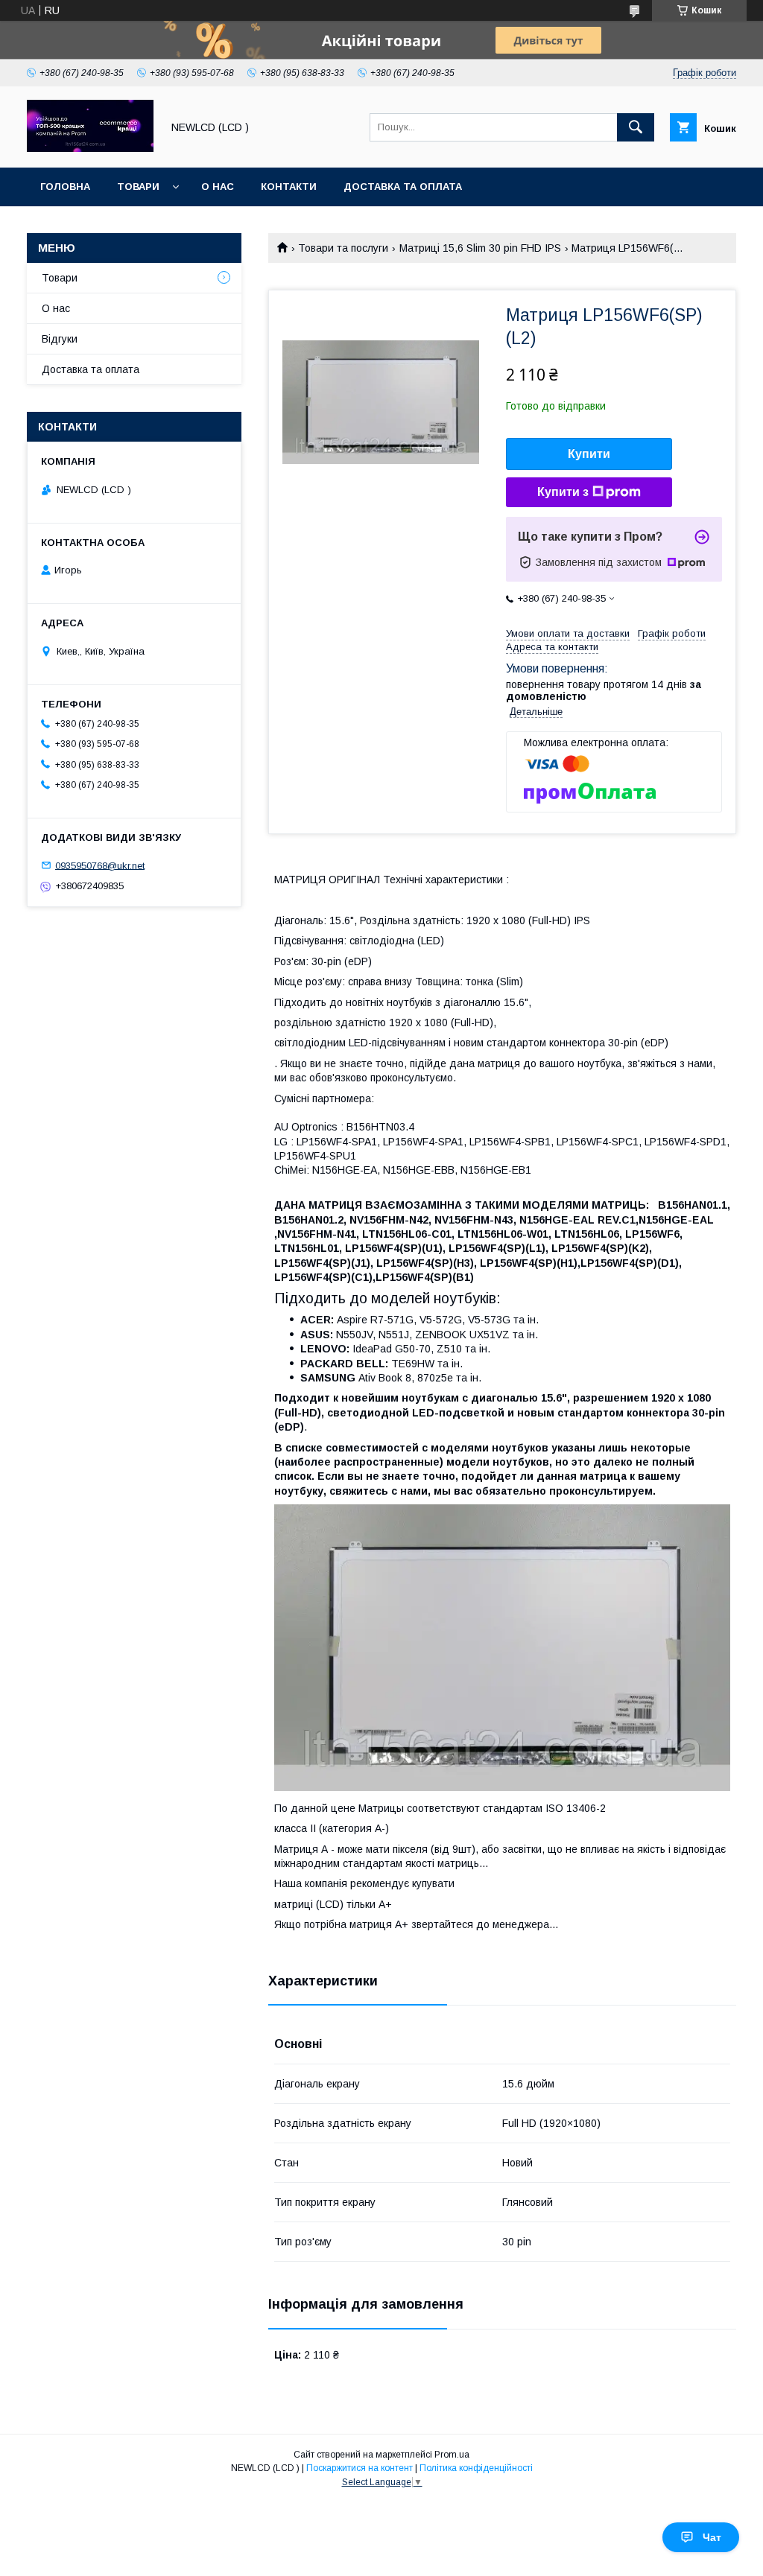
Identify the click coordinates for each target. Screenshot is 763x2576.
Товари (138, 187)
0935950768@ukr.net (100, 865)
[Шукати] (636, 127)
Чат (712, 2537)
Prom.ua (452, 2455)
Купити (589, 454)
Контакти (289, 187)
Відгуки (60, 339)
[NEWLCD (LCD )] (90, 148)
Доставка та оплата (403, 187)
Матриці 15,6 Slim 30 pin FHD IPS (480, 248)
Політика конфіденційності (476, 2468)
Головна (65, 187)
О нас (218, 187)
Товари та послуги (343, 248)
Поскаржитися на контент (360, 2468)
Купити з (563, 492)
